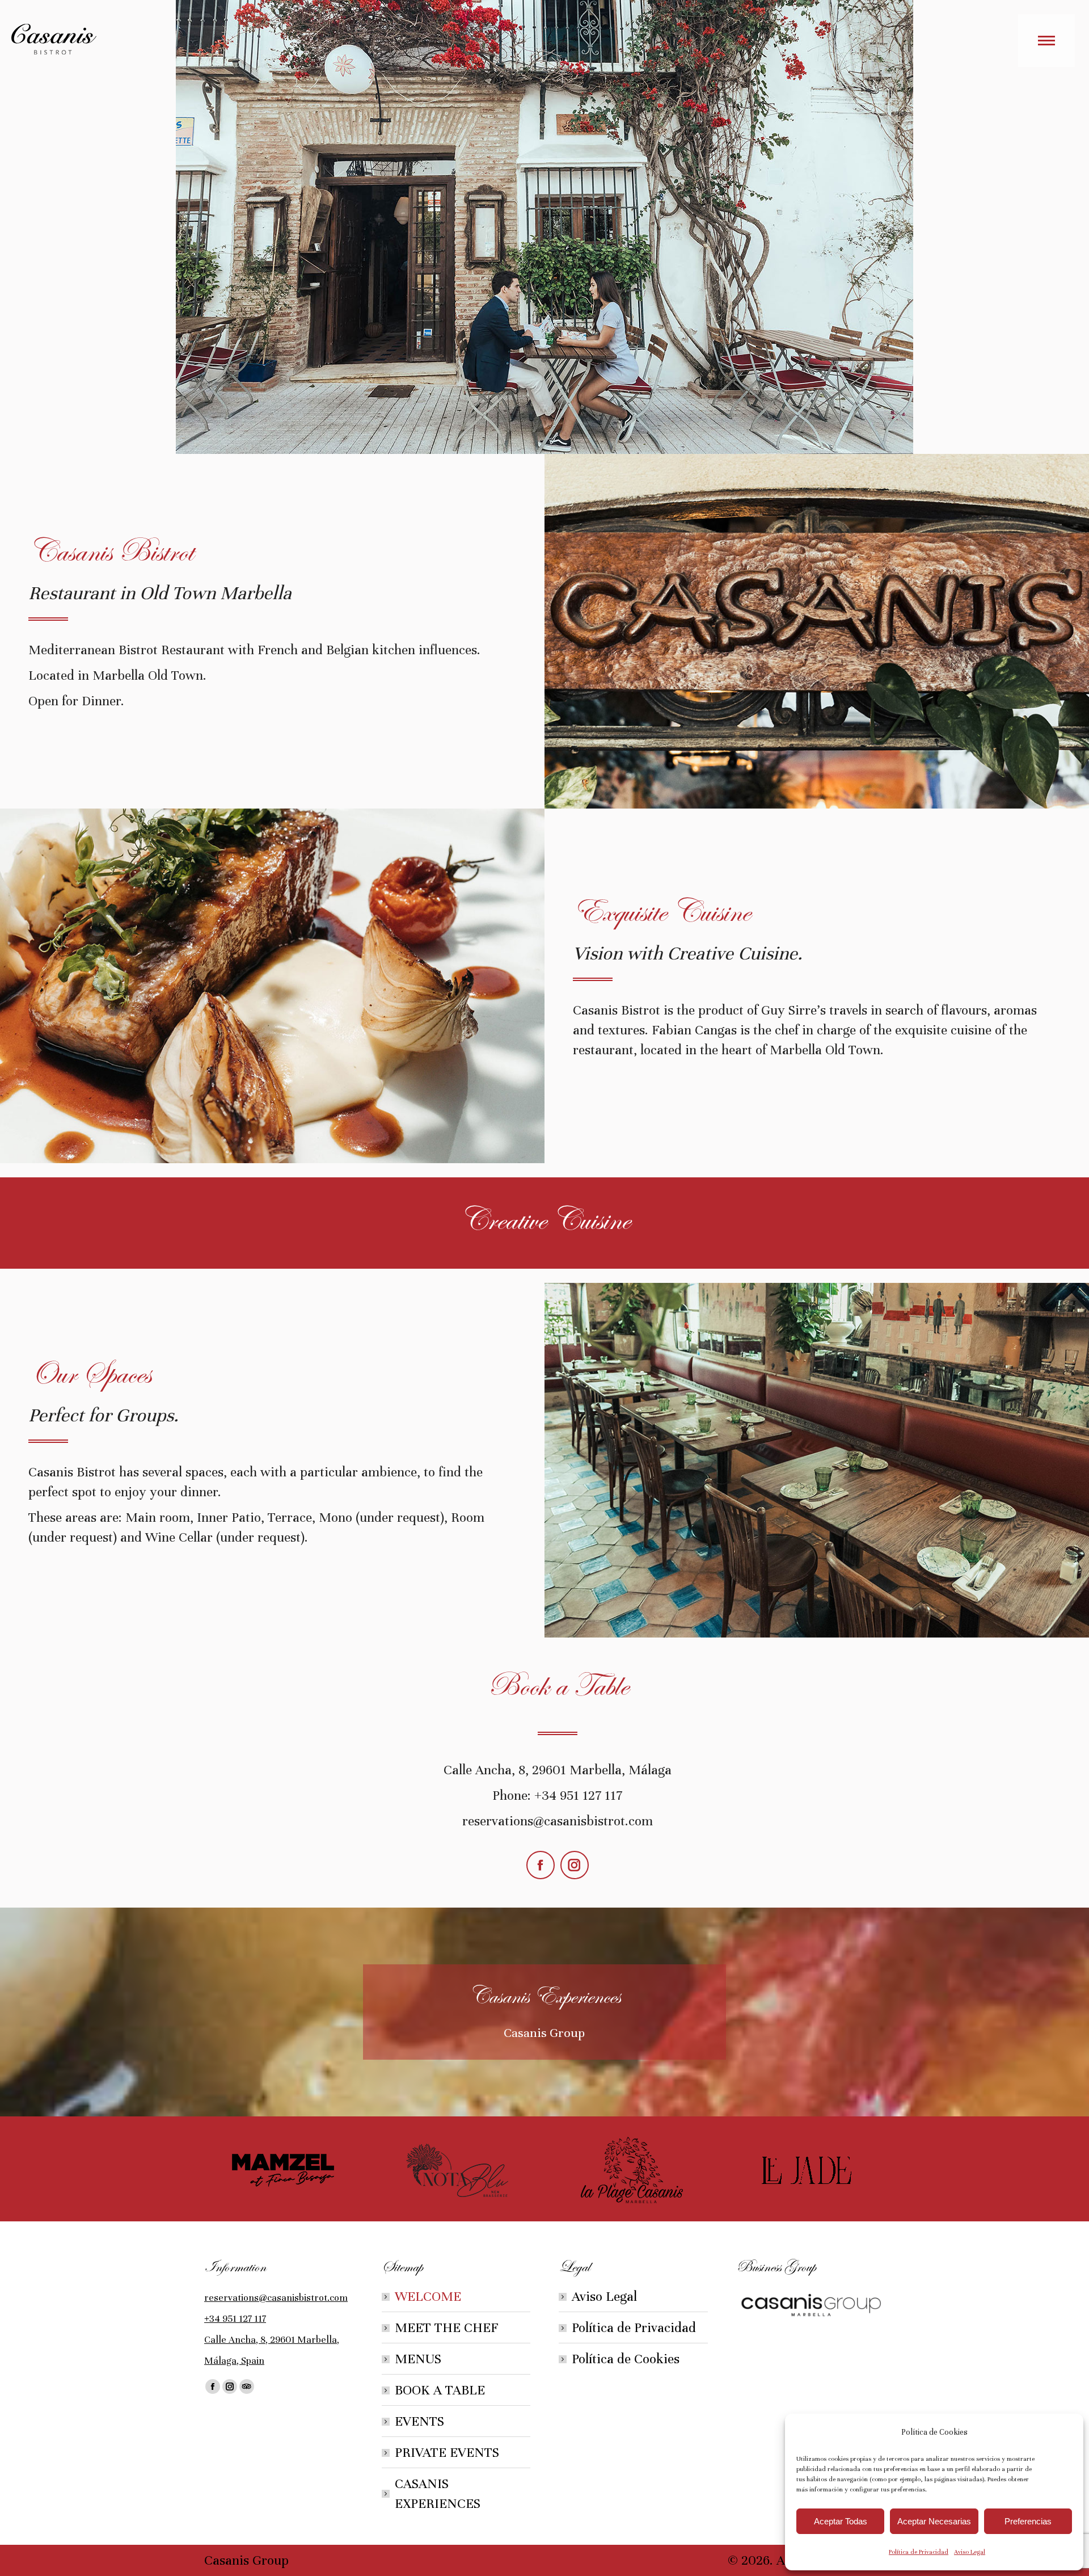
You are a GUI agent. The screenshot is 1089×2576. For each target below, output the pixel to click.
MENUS (418, 2359)
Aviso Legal (970, 2552)
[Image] (283, 2170)
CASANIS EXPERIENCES (438, 2494)
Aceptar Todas (841, 2521)
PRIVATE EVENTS (447, 2453)
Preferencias (1028, 2521)
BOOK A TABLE (440, 2390)
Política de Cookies (626, 2359)
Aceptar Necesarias (934, 2521)
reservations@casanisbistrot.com (276, 2298)
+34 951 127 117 (235, 2319)
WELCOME (428, 2297)
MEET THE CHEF (447, 2328)
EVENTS (419, 2421)
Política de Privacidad (919, 2552)
